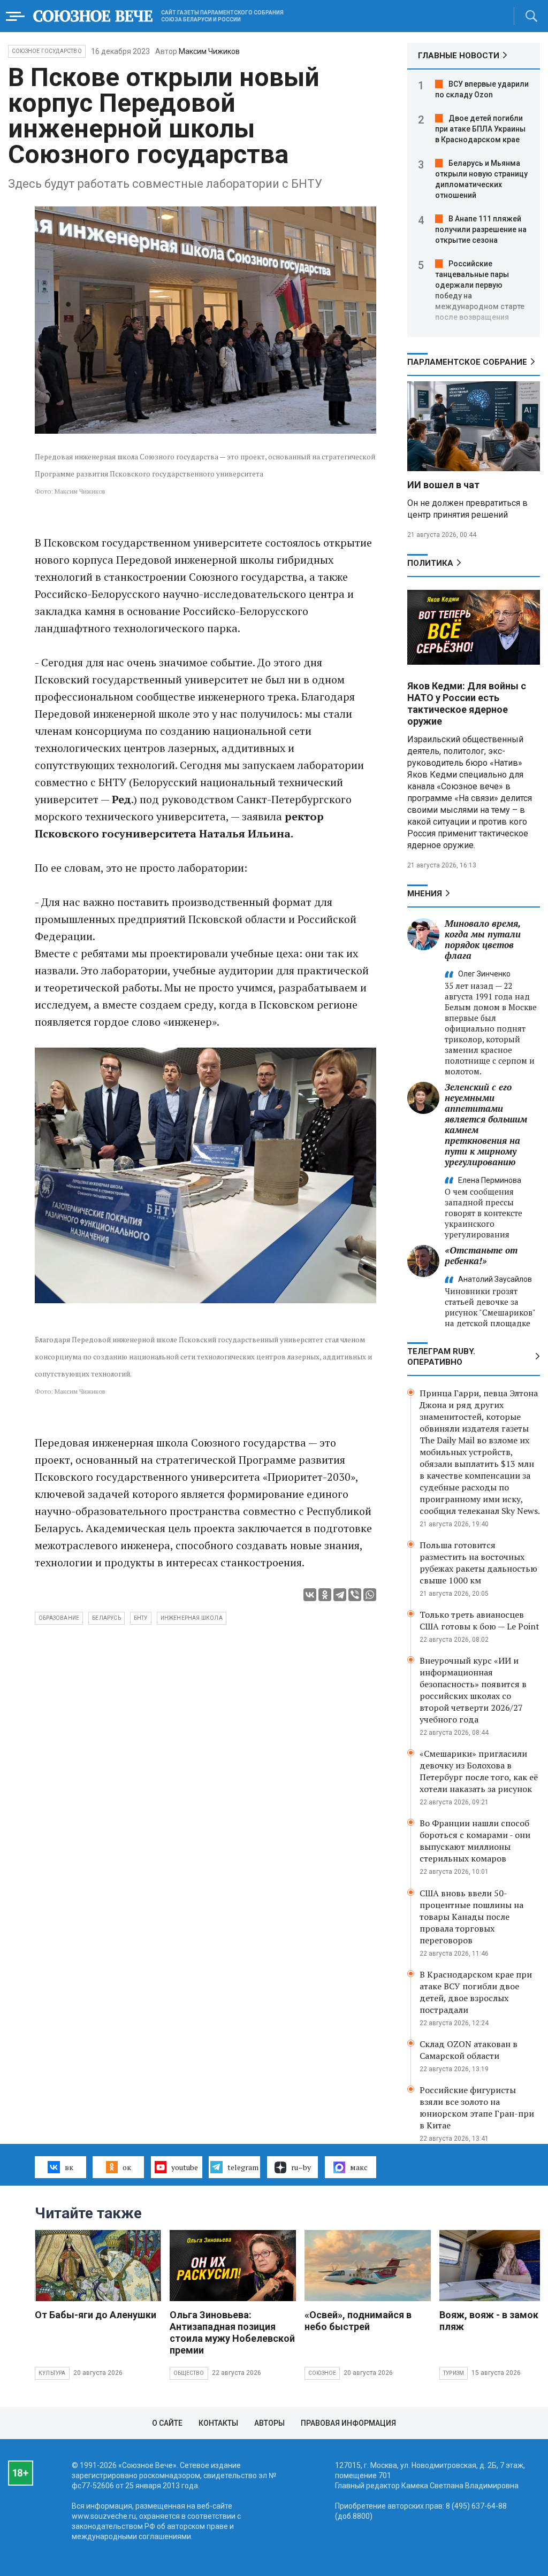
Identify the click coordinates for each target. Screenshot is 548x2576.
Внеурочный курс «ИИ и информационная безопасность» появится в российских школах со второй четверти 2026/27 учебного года (473, 1690)
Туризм (454, 2373)
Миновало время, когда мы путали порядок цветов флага (483, 939)
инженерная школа (192, 1618)
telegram (243, 2167)
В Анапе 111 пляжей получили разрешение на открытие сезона (481, 229)
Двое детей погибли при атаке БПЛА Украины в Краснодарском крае (480, 129)
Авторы (269, 2423)
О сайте (167, 2423)
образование (59, 1618)
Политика (430, 563)
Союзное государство (47, 51)
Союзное (322, 2373)
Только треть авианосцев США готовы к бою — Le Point (479, 1620)
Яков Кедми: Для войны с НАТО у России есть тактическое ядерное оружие (467, 703)
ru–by (301, 2167)
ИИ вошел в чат (443, 485)
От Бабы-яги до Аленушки (96, 2315)
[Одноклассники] (325, 1595)
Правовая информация (348, 2423)
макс (359, 2167)
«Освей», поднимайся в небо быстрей (358, 2321)
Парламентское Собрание (467, 362)
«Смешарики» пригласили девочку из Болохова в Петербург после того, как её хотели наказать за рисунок (479, 1771)
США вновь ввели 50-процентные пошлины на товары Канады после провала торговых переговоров (471, 1917)
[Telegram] (340, 1595)
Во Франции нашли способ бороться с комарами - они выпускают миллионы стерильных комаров (475, 1841)
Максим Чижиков (209, 51)
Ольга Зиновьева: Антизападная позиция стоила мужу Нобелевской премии (232, 2332)
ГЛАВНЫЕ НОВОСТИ (459, 56)
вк (69, 2167)
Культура (52, 2373)
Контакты (218, 2423)
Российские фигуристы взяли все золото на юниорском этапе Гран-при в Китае (477, 2108)
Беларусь (106, 1618)
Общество (189, 2373)
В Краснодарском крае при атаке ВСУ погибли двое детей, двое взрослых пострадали (476, 1992)
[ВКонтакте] (310, 1595)
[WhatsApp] (370, 1595)
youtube (185, 2167)
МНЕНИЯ (425, 894)
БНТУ (141, 1618)
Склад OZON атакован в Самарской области (469, 2050)
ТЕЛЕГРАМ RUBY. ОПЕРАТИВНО (441, 1357)
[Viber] (355, 1595)
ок (127, 2167)
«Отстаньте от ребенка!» (481, 1255)
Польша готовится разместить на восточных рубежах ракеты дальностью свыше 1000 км (478, 1563)
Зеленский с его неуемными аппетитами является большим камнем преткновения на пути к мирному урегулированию (486, 1124)
